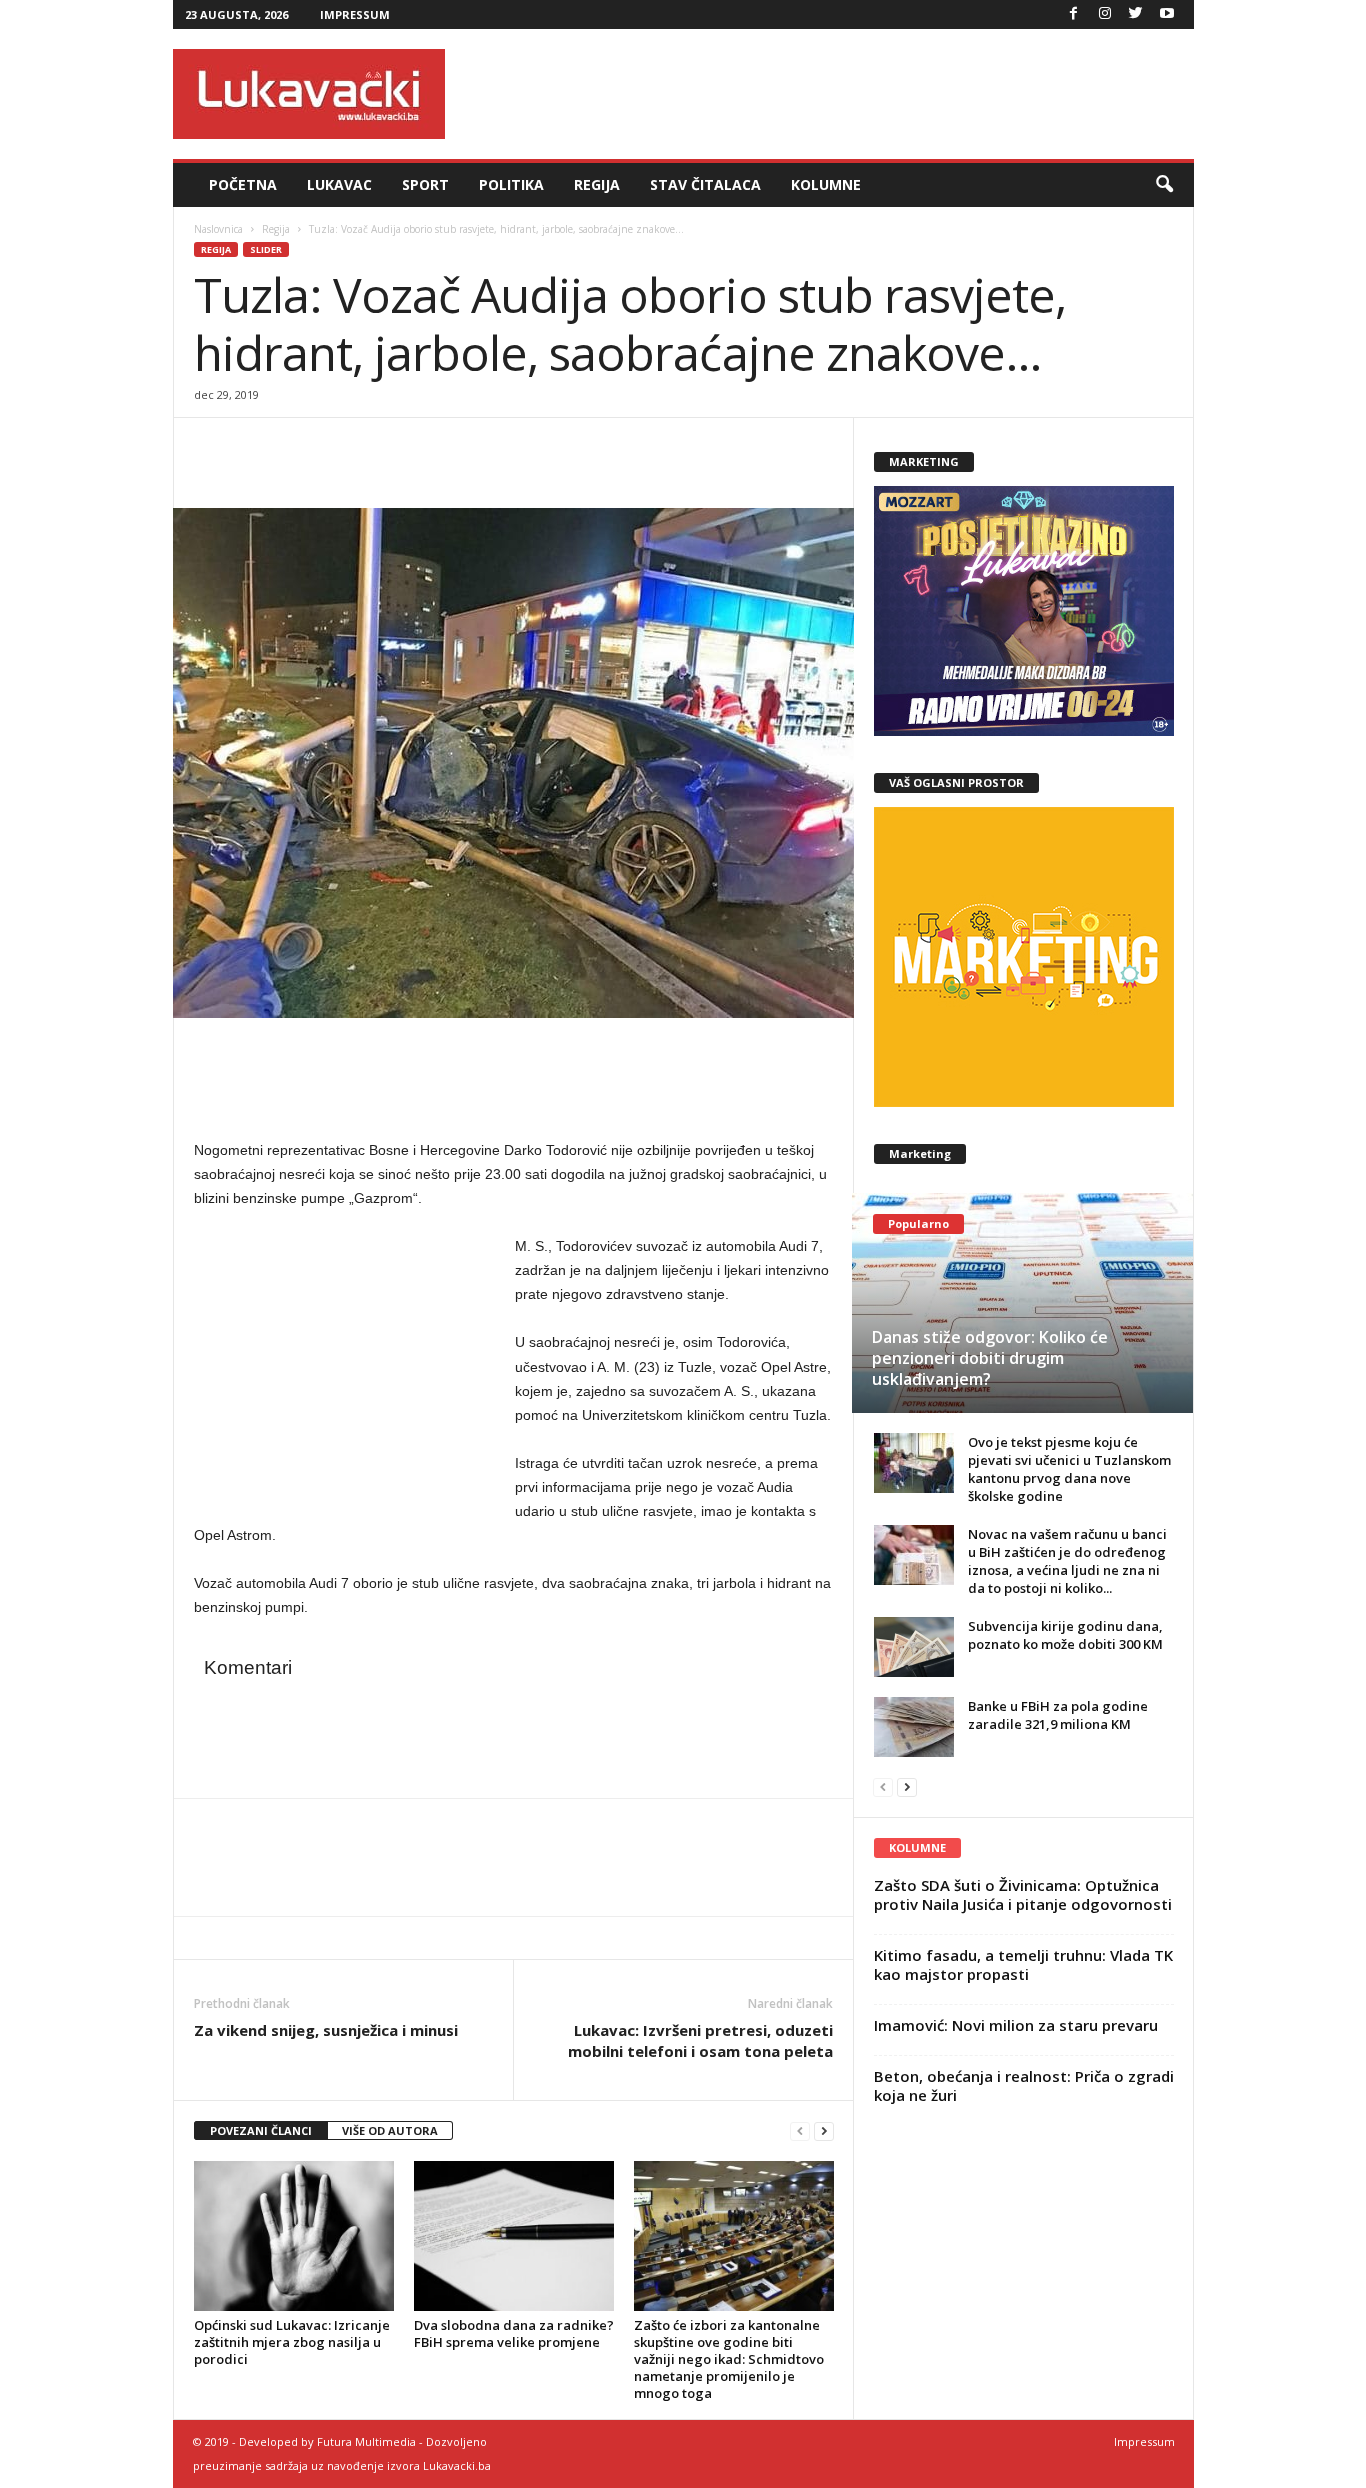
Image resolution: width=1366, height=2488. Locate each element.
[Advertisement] (830, 94)
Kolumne (826, 184)
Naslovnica (218, 229)
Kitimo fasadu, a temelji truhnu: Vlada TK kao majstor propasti (1023, 1964)
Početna (243, 184)
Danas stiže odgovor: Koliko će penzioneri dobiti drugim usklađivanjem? (990, 1358)
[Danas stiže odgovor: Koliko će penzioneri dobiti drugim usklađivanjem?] (1022, 1303)
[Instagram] (1105, 14)
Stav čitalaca (705, 184)
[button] (1164, 185)
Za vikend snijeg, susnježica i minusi (326, 2030)
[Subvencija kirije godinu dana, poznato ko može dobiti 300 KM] (914, 1647)
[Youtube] (1167, 14)
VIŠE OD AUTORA (390, 2130)
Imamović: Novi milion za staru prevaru (1016, 2025)
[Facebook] (1074, 14)
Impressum (355, 14)
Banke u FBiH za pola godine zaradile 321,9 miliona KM (1058, 1715)
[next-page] (824, 2131)
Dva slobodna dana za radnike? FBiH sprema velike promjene (514, 2333)
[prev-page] (800, 2131)
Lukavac (339, 184)
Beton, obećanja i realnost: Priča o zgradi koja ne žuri (1024, 2085)
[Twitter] (1136, 14)
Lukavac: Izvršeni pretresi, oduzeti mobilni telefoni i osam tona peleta (700, 2040)
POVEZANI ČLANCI (261, 2130)
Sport (425, 184)
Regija (597, 184)
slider (266, 249)
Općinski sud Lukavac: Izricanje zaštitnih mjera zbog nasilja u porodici (292, 2342)
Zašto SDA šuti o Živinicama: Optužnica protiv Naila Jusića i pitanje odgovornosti (1023, 1894)
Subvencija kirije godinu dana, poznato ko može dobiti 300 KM (1065, 1635)
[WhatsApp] (306, 448)
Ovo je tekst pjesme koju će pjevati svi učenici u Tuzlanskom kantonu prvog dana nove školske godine (1069, 1469)
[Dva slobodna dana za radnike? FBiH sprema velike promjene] (514, 2236)
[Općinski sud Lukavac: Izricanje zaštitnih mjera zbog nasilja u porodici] (294, 2236)
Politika (511, 184)
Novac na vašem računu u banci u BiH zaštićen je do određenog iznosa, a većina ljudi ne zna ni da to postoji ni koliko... (1067, 1561)
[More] (353, 448)
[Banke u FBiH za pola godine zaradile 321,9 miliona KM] (914, 1727)
